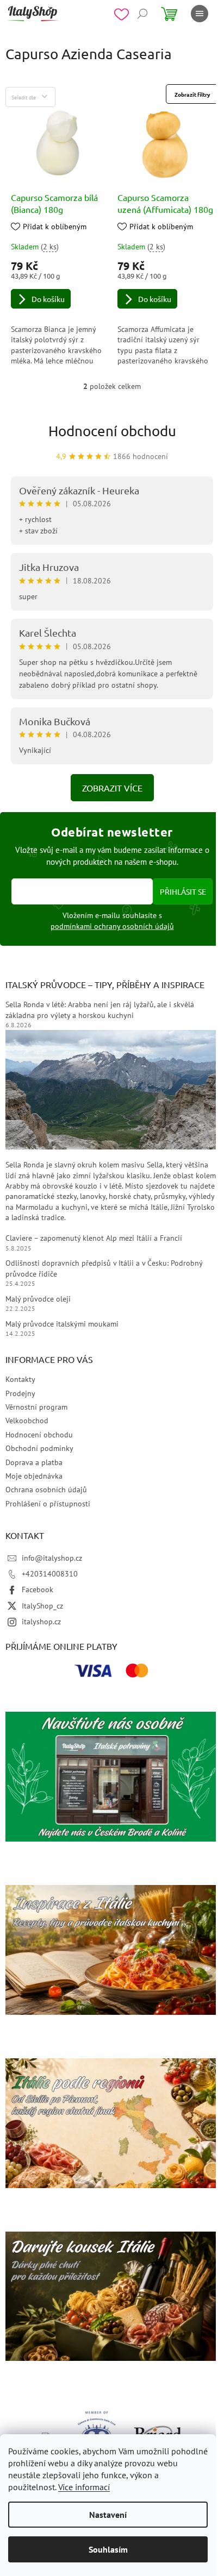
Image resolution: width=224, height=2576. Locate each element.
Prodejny (20, 1393)
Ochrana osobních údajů (46, 1490)
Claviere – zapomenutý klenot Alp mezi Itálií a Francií (94, 1238)
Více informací (84, 2487)
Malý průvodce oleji (38, 1299)
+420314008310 (50, 1574)
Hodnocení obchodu (112, 431)
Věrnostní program (36, 1407)
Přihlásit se (183, 891)
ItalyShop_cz (42, 1606)
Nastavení (108, 2515)
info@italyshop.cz (52, 1558)
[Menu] (200, 14)
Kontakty (20, 1379)
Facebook (38, 1589)
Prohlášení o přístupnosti (48, 1504)
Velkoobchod (27, 1421)
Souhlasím (108, 2549)
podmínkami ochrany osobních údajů (112, 926)
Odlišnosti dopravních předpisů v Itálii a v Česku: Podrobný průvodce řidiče (104, 1268)
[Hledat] (142, 14)
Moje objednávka (34, 1476)
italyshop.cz (41, 1622)
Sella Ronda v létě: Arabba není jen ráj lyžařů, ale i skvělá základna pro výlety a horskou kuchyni (100, 1010)
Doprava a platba (34, 1462)
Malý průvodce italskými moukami (62, 1324)
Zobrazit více (112, 788)
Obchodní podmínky (39, 1448)
